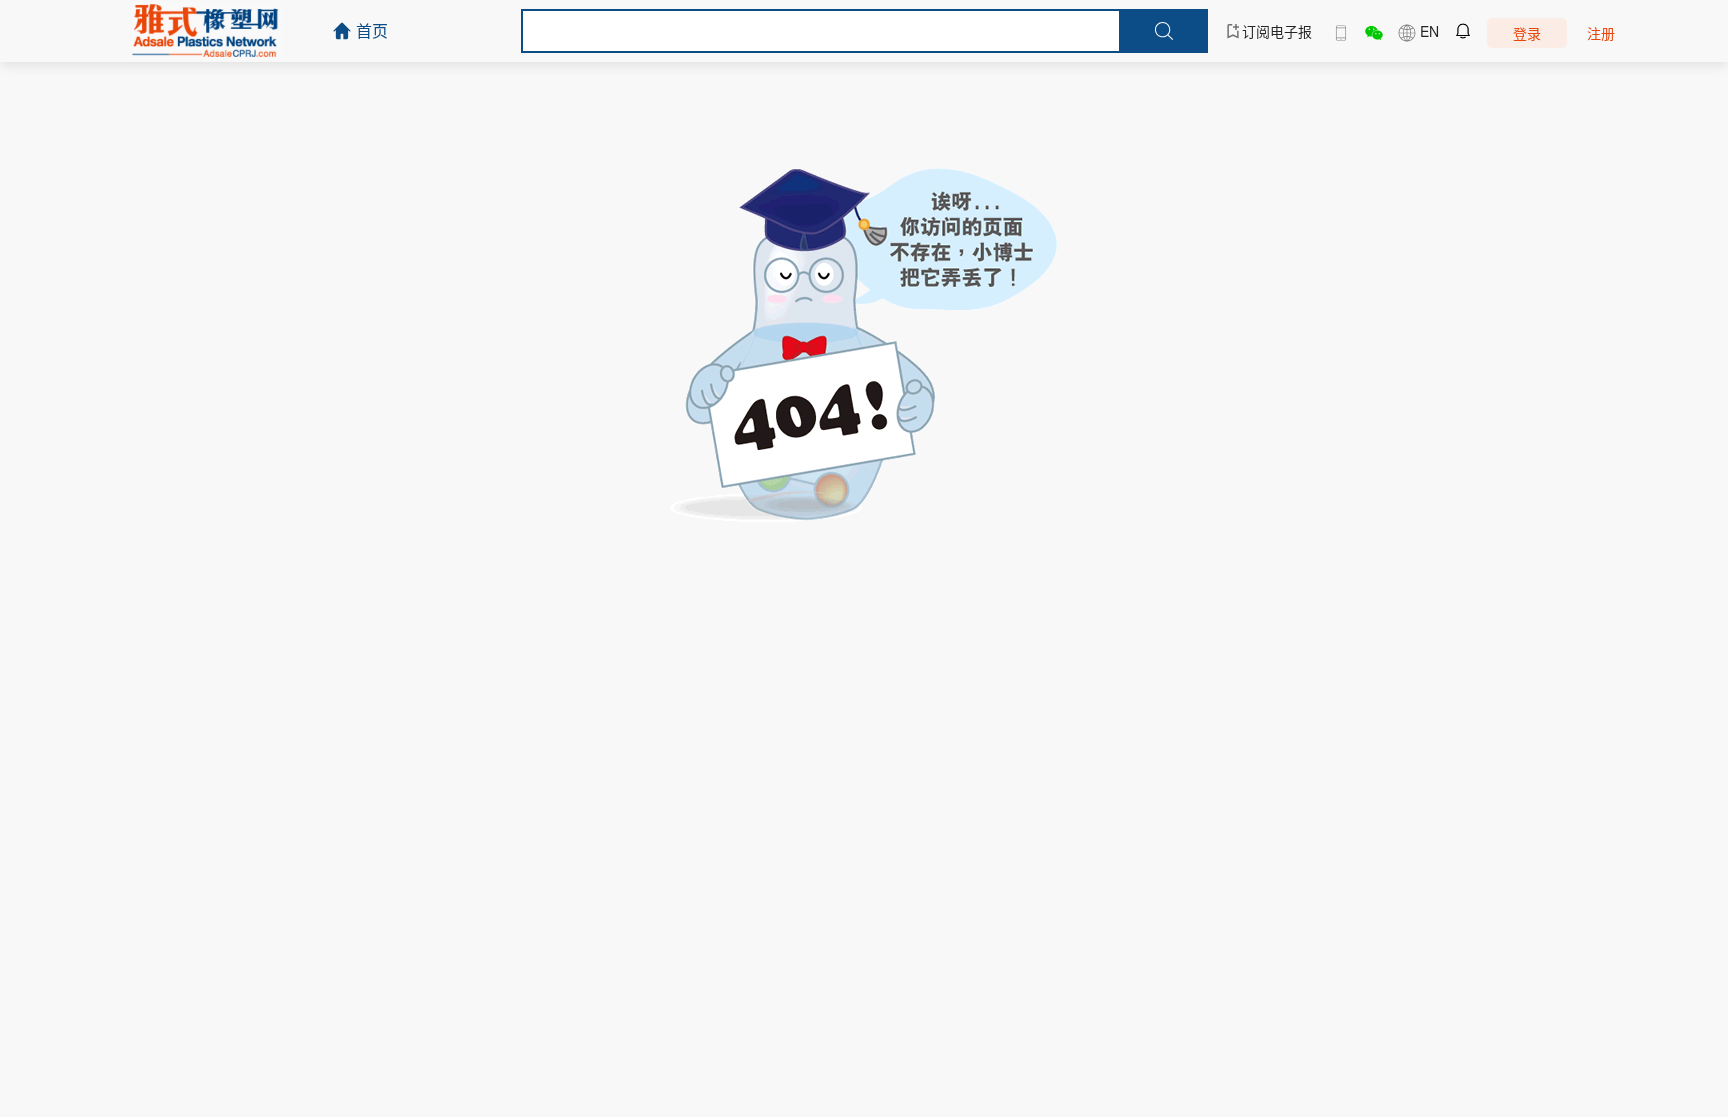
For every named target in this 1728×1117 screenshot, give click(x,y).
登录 (1527, 33)
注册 (1601, 33)
